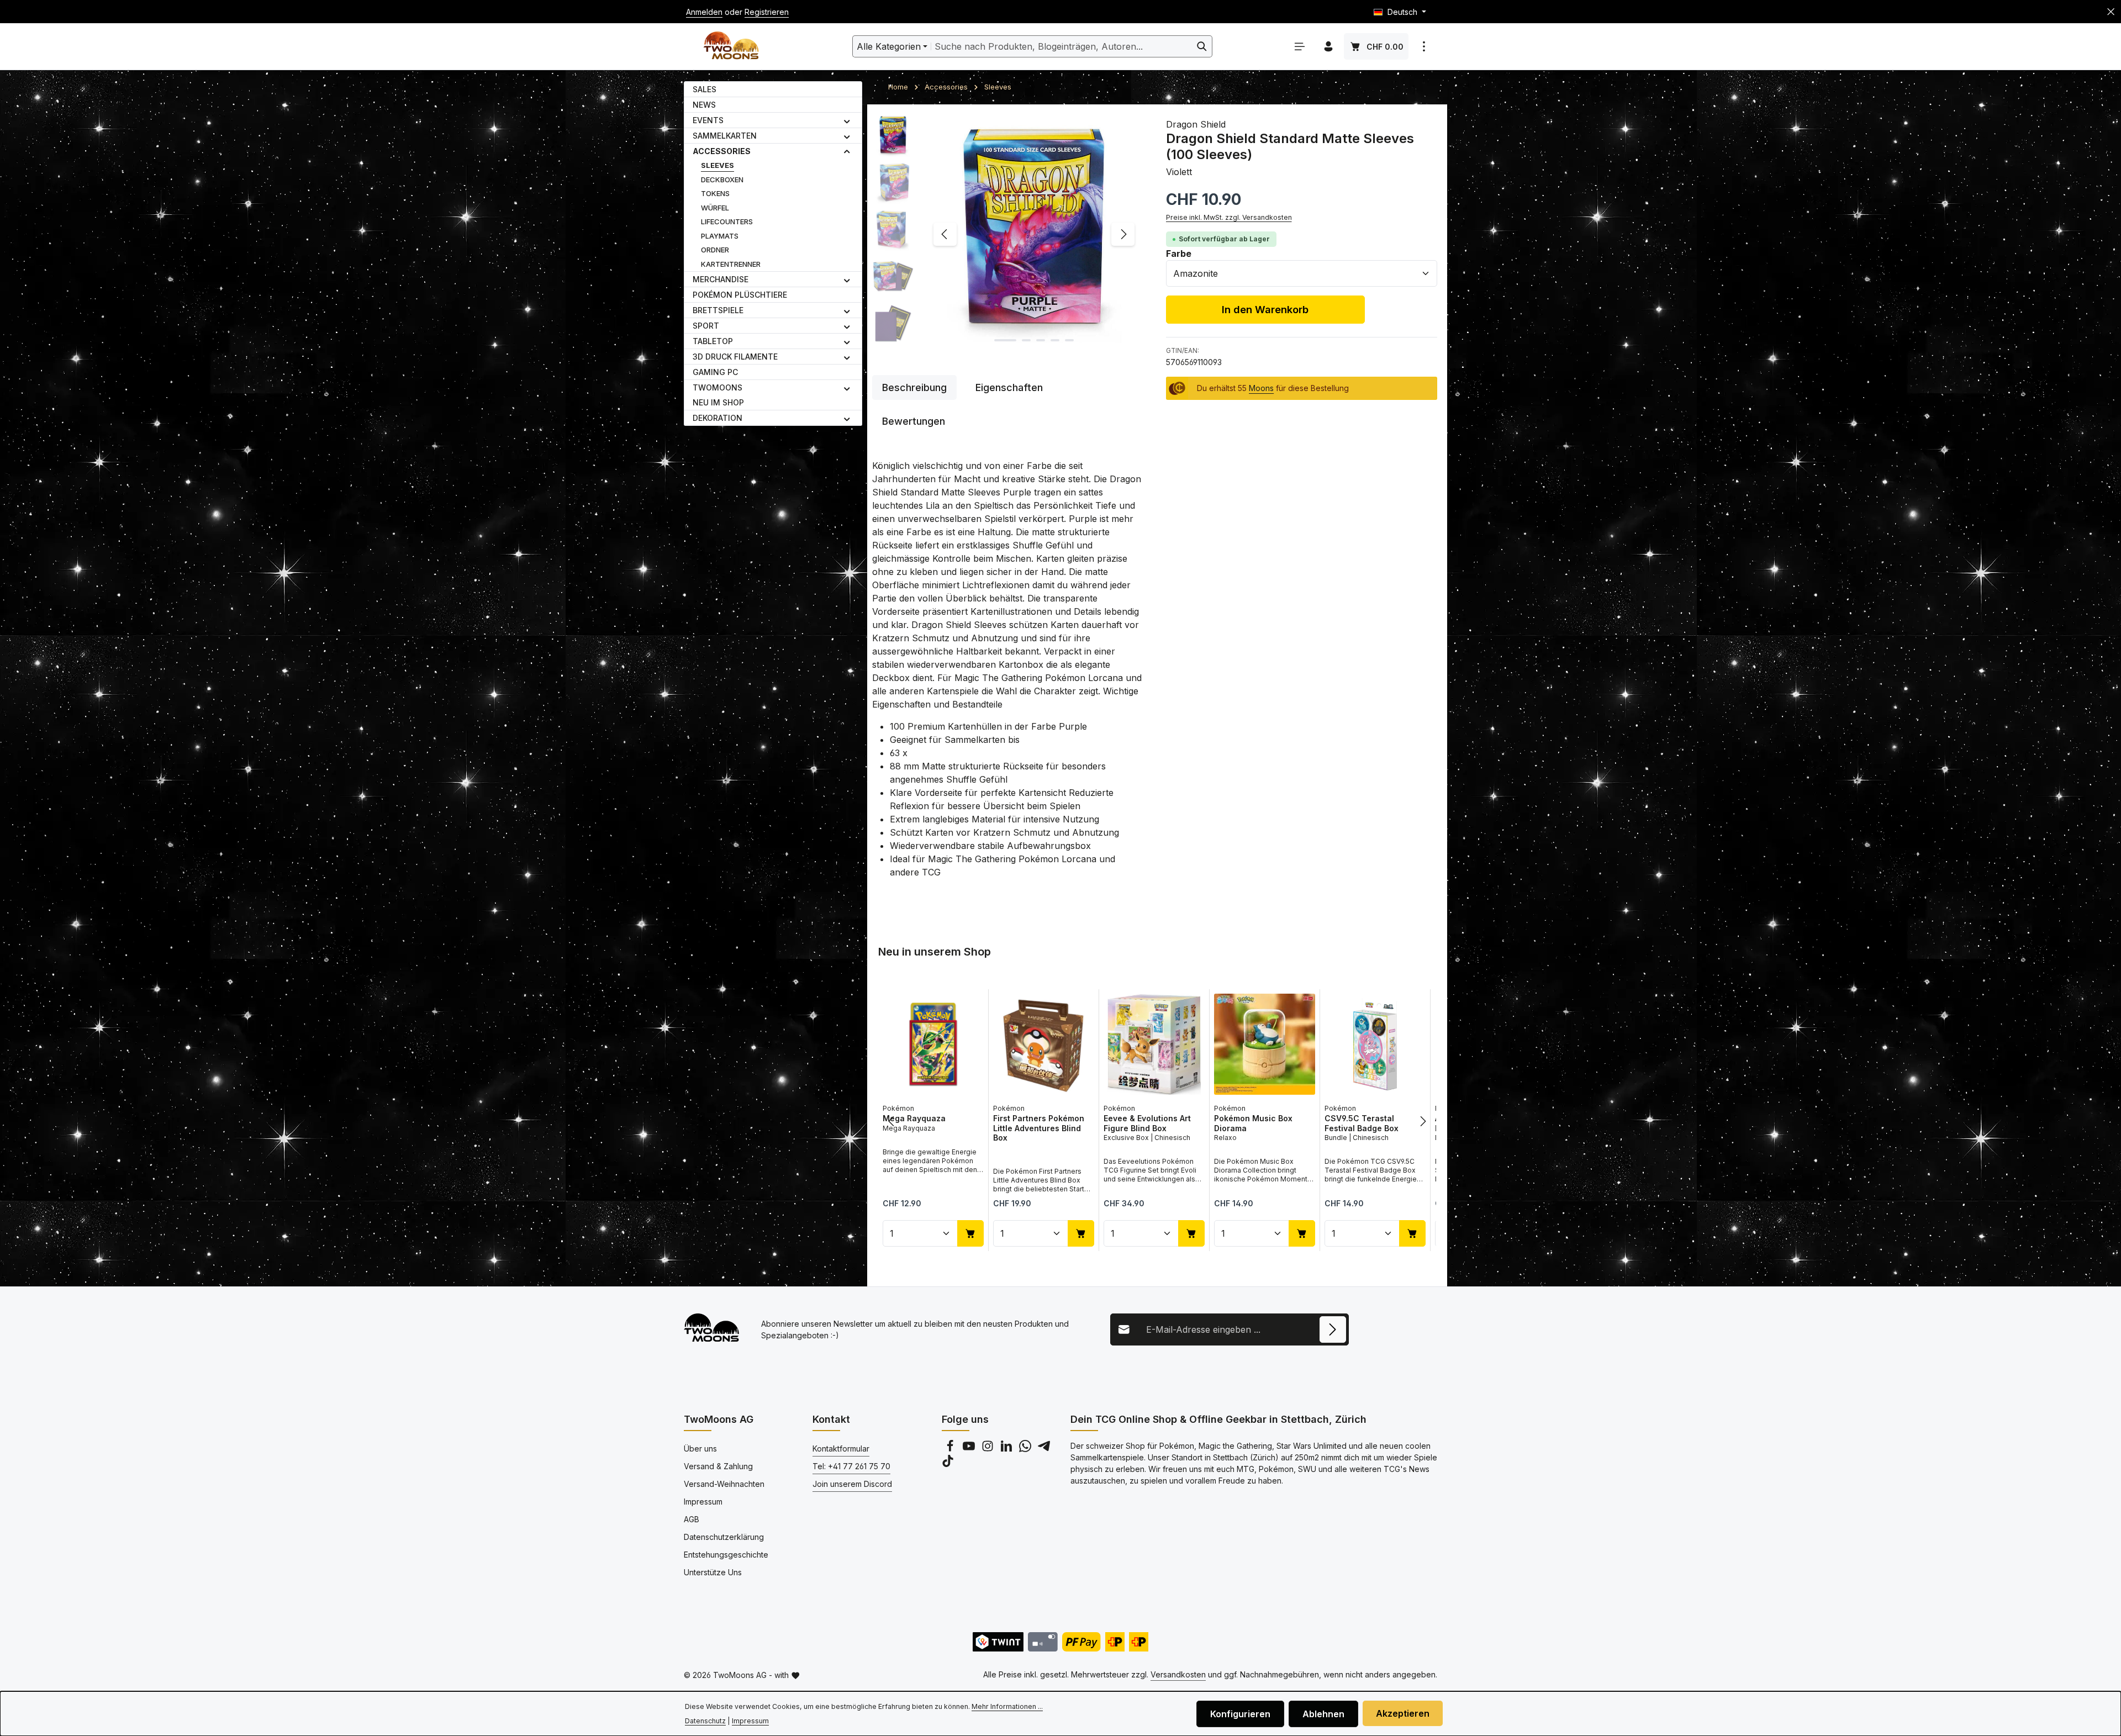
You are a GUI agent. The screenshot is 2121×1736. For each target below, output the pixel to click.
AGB (692, 1519)
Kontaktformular (841, 1449)
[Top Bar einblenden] (1424, 46)
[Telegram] (1044, 1449)
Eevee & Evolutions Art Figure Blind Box (1147, 1123)
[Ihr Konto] (1328, 46)
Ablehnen (1323, 1714)
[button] (847, 120)
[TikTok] (948, 1464)
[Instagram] (989, 1449)
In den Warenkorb (1265, 309)
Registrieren (767, 12)
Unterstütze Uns (713, 1572)
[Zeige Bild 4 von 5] (1055, 340)
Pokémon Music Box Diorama (1253, 1123)
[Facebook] (951, 1449)
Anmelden (704, 12)
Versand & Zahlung (718, 1466)
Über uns (700, 1449)
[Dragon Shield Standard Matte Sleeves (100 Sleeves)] (1034, 234)
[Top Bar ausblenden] (2111, 12)
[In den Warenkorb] (970, 1233)
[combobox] (1062, 46)
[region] (1008, 234)
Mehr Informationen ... (1007, 1706)
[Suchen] (1202, 46)
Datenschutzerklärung (724, 1537)
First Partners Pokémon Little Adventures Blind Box (1039, 1128)
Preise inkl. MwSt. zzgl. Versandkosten (1229, 217)
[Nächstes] (1123, 234)
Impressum (703, 1502)
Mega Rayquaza (914, 1118)
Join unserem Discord (852, 1484)
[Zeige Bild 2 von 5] (1026, 340)
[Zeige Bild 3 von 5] (1041, 340)
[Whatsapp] (1026, 1449)
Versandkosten (1178, 1674)
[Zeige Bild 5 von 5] (1069, 340)
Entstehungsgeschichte (726, 1555)
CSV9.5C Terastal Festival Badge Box (1362, 1123)
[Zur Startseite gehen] (731, 47)
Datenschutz (705, 1721)
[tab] (914, 387)
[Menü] (1300, 46)
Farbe (1179, 253)
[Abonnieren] (1333, 1329)
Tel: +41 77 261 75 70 (851, 1466)
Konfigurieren (1240, 1714)
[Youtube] (970, 1449)
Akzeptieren (1403, 1713)
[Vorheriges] (945, 234)
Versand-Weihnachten (724, 1484)
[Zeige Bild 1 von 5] (1005, 340)
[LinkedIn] (1007, 1449)
